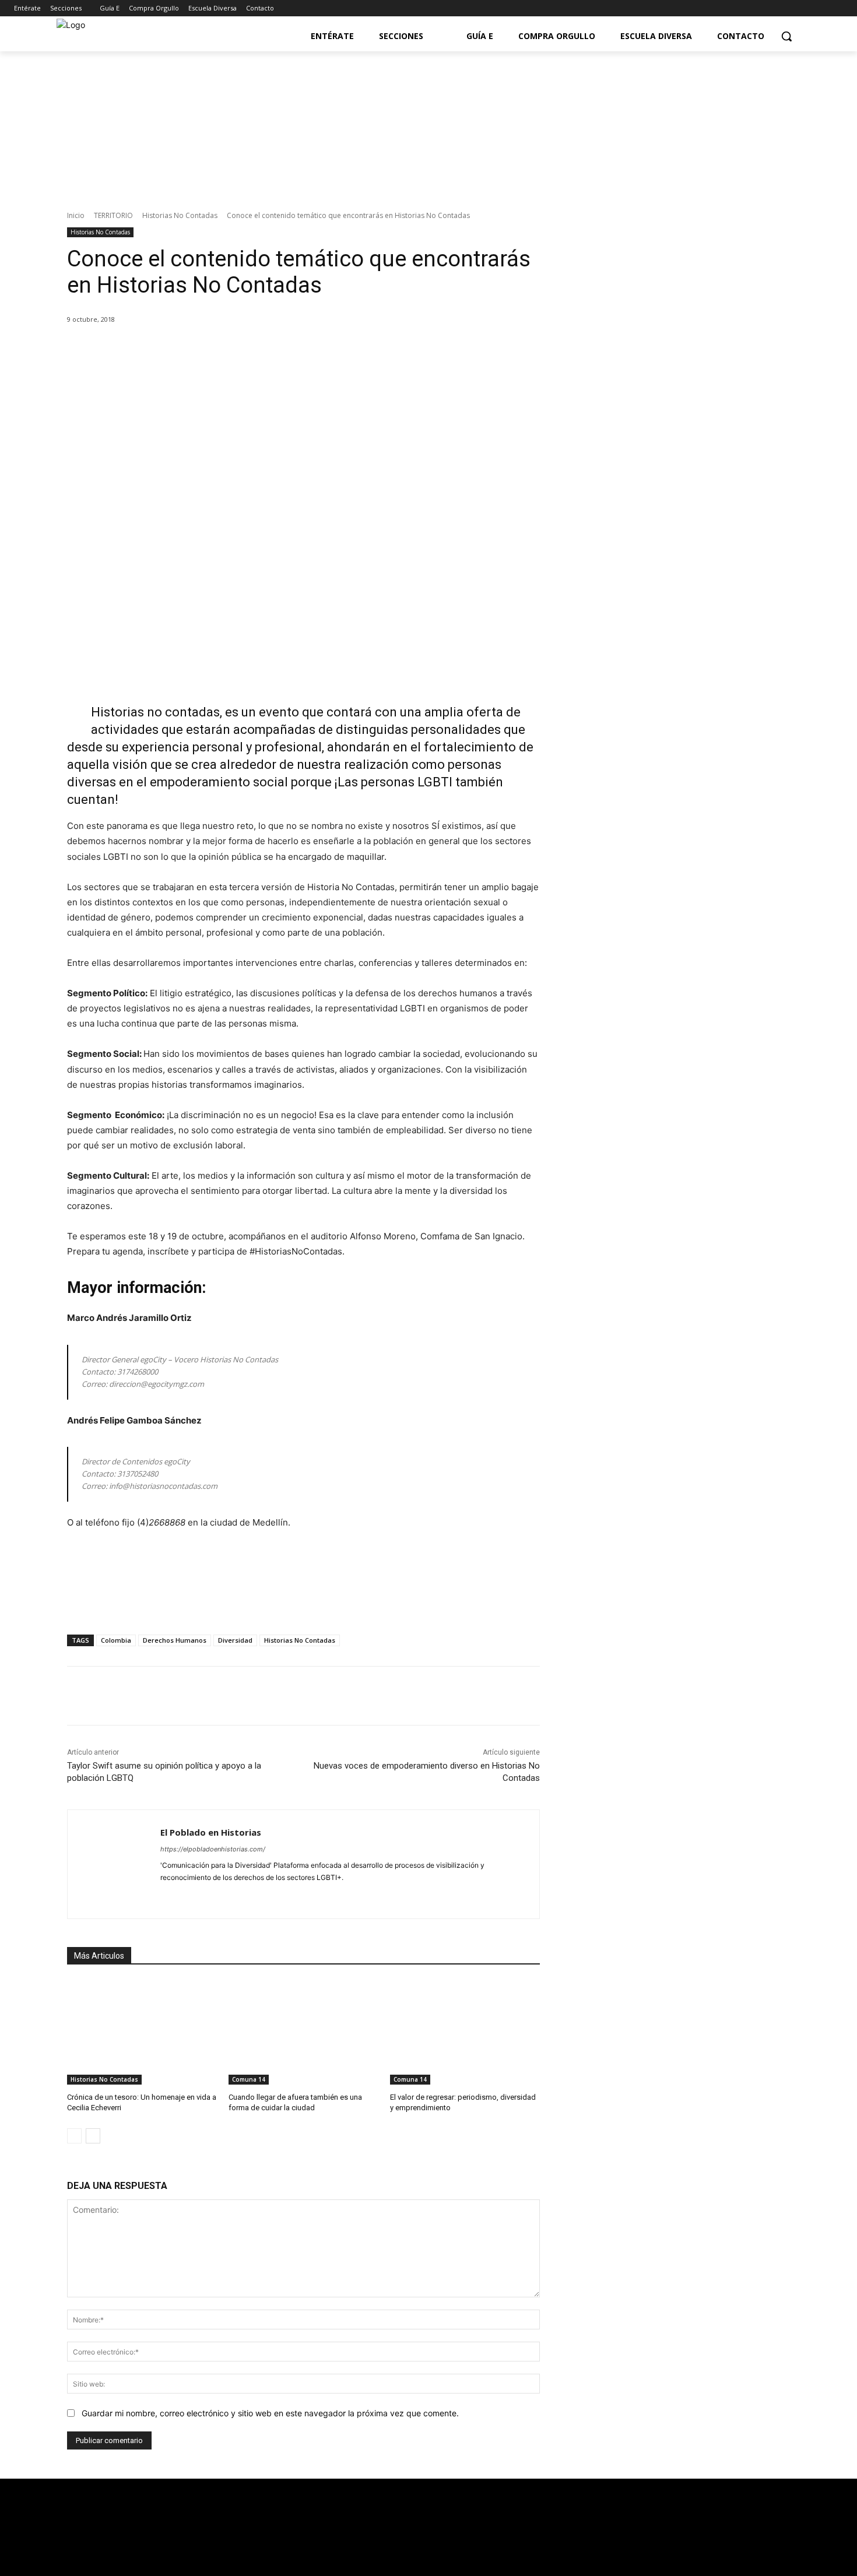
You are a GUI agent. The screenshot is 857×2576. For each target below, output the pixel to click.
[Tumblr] (246, 1896)
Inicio (76, 215)
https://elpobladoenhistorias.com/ (213, 1849)
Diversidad (235, 1640)
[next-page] (93, 2136)
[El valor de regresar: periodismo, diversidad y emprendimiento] (465, 2032)
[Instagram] (836, 8)
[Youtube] (820, 8)
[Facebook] (788, 8)
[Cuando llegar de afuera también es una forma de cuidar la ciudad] (303, 2032)
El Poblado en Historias (211, 1832)
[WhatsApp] (230, 349)
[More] (257, 349)
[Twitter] (804, 8)
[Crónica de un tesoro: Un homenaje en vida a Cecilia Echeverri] (142, 2032)
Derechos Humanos (175, 1640)
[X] (176, 349)
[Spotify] (206, 1896)
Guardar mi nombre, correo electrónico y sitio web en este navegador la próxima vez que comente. (270, 2413)
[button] (786, 36)
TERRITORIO (113, 215)
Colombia (116, 1640)
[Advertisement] (679, 705)
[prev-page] (74, 2136)
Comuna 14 (249, 2079)
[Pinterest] (203, 349)
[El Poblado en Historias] (114, 1864)
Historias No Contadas (180, 215)
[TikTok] (226, 1896)
